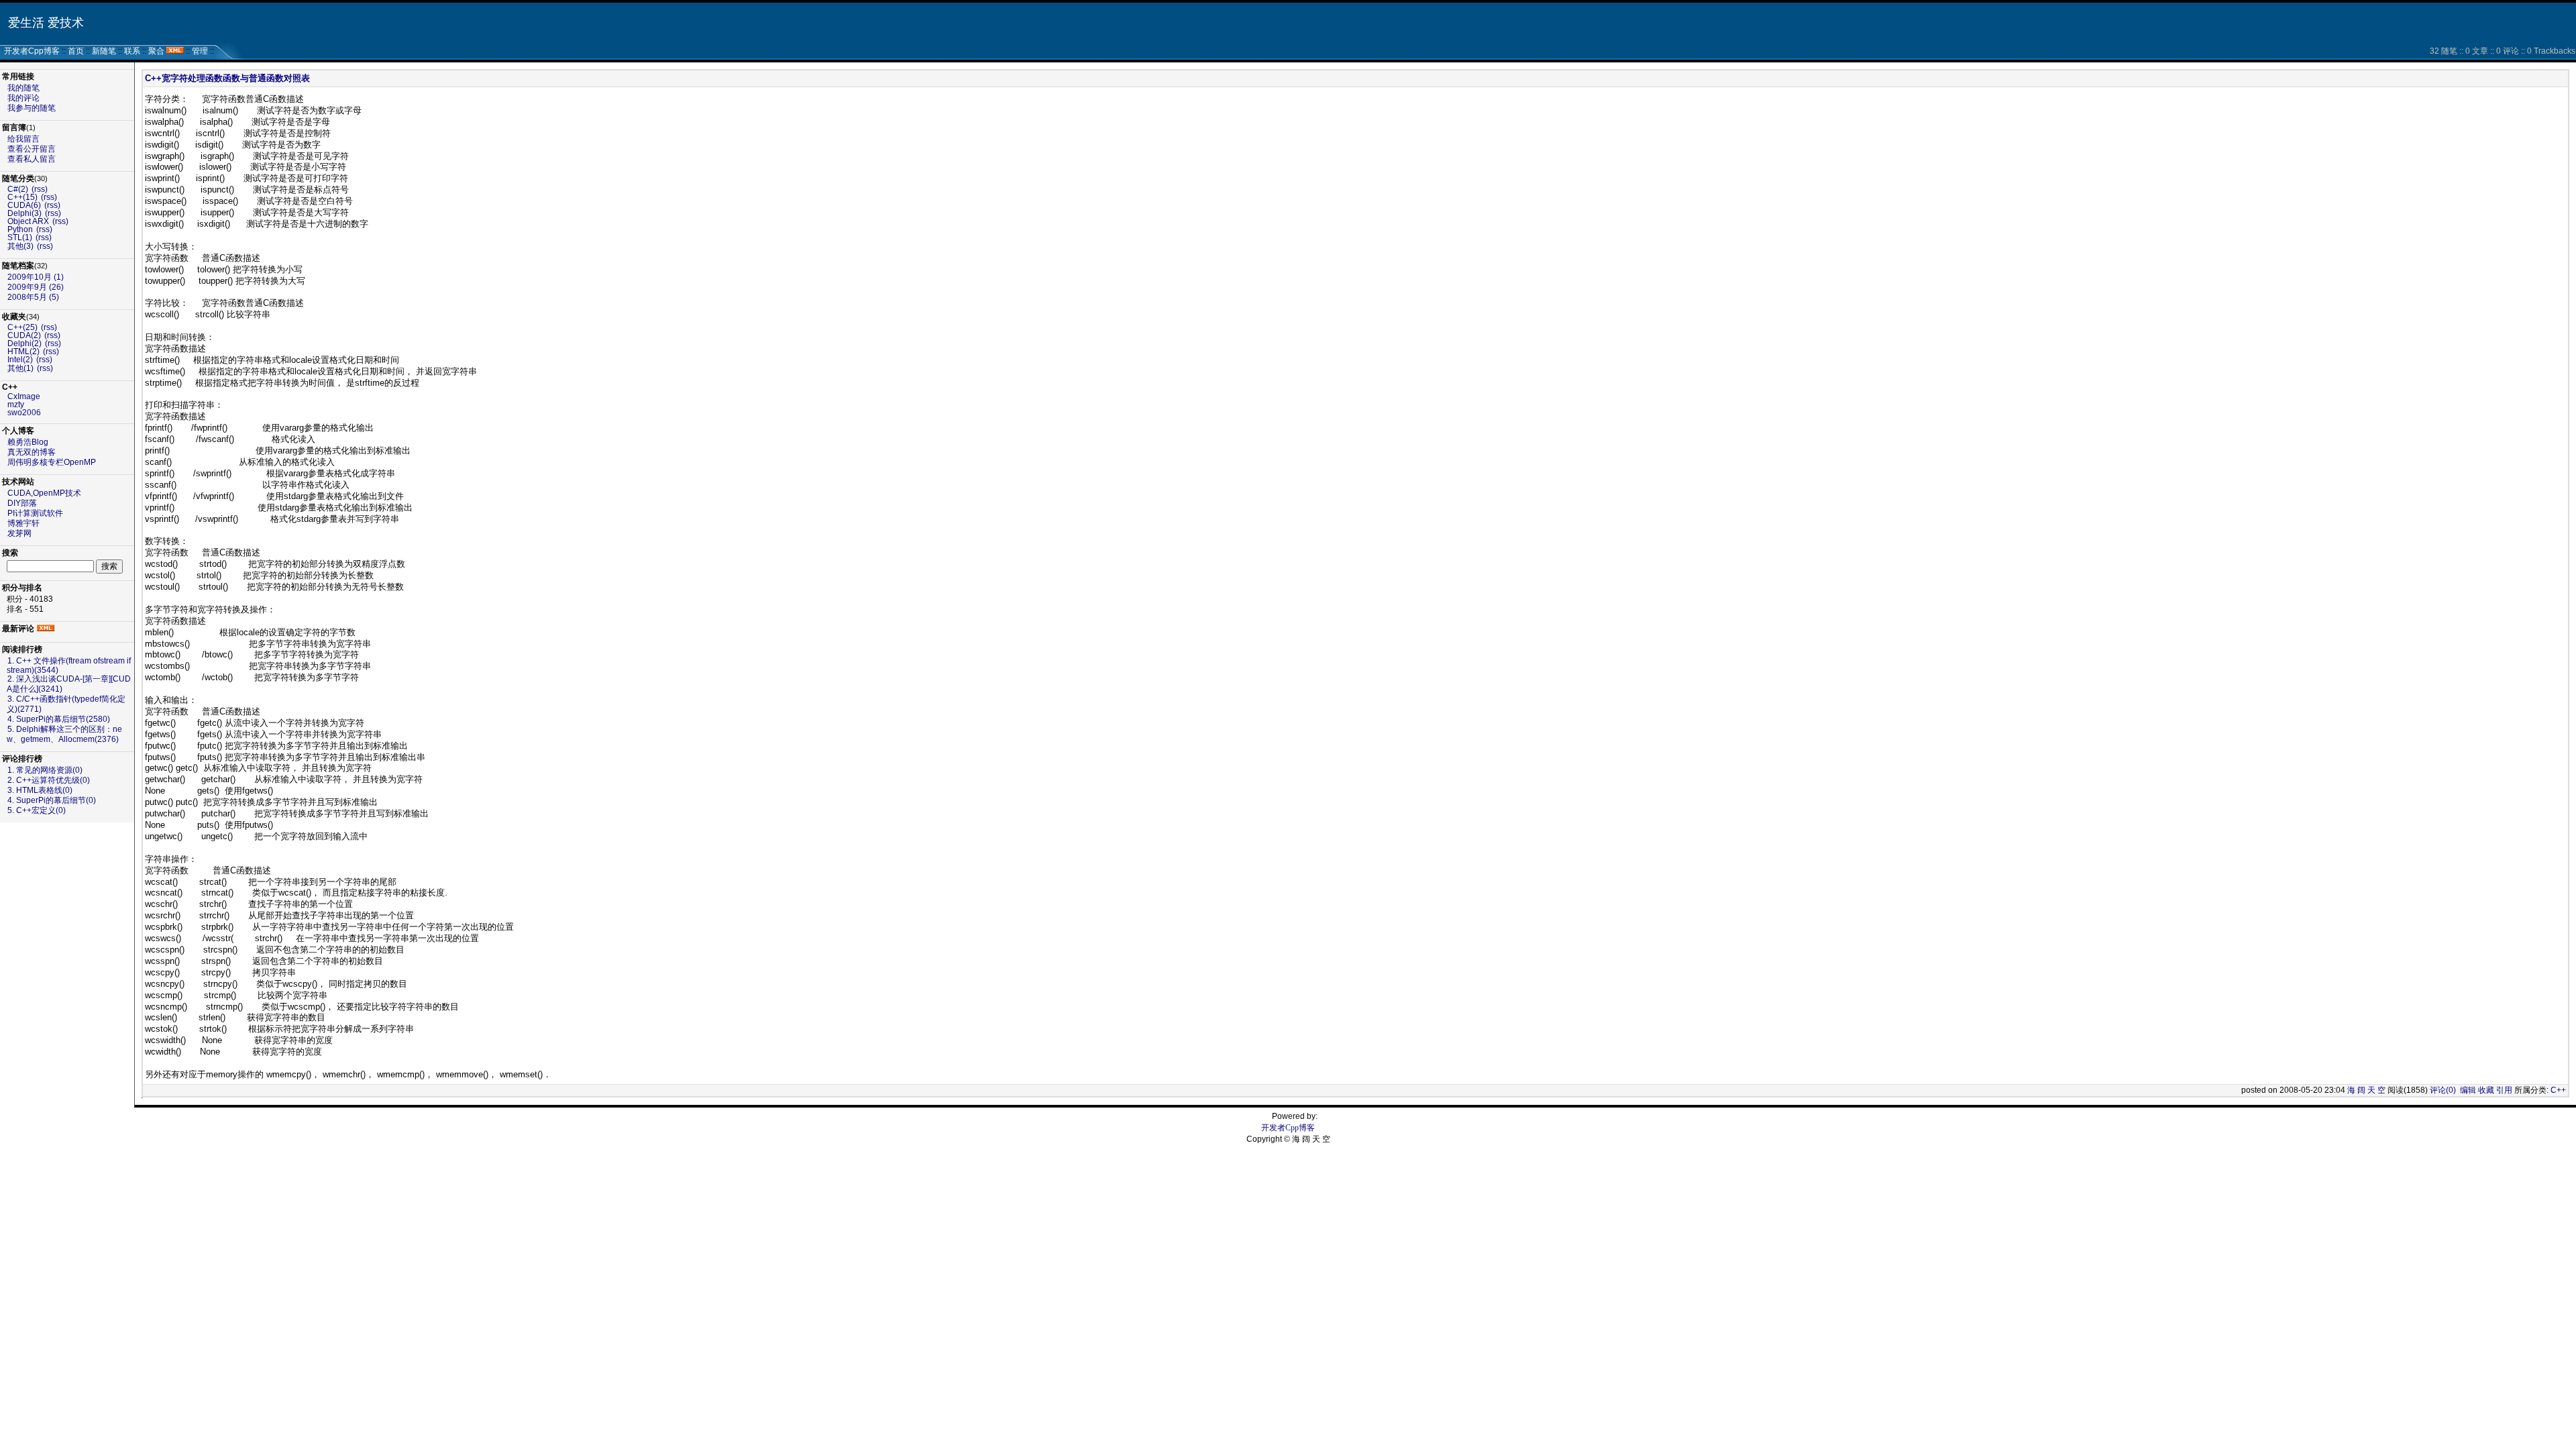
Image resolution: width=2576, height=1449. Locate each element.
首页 (76, 51)
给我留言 (23, 139)
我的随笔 (23, 88)
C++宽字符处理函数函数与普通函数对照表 (227, 78)
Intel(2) (20, 360)
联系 (132, 51)
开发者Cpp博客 (32, 51)
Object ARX (28, 221)
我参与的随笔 (32, 108)
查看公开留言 (32, 149)
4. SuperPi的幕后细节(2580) (59, 719)
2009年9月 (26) (36, 287)
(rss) (40, 189)
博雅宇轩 (23, 523)
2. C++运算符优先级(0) (49, 780)
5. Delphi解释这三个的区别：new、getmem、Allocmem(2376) (64, 734)
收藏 (2486, 1090)
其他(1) (20, 368)
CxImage (24, 396)
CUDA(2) (24, 335)
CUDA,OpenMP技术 (44, 493)
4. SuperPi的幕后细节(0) (52, 800)
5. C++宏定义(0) (37, 810)
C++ (2558, 1090)
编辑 (2468, 1090)
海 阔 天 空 (2366, 1090)
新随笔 (104, 51)
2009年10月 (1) (36, 277)
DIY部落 (22, 503)
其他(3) (20, 246)
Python (20, 229)
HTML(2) (23, 352)
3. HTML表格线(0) (40, 790)
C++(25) (22, 327)
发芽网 (19, 533)
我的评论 (23, 98)
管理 (200, 51)
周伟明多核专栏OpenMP (52, 462)
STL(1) (20, 237)
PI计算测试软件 (35, 513)
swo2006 (24, 413)
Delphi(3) (24, 213)
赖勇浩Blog (28, 442)
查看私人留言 (32, 159)
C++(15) (22, 197)
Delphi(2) (24, 343)
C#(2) (18, 189)
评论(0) (2443, 1090)
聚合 (156, 51)
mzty (16, 405)
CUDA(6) (24, 205)
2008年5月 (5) (33, 297)
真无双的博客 (32, 452)
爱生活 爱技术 (46, 23)
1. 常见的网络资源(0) (45, 770)
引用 (2504, 1090)
